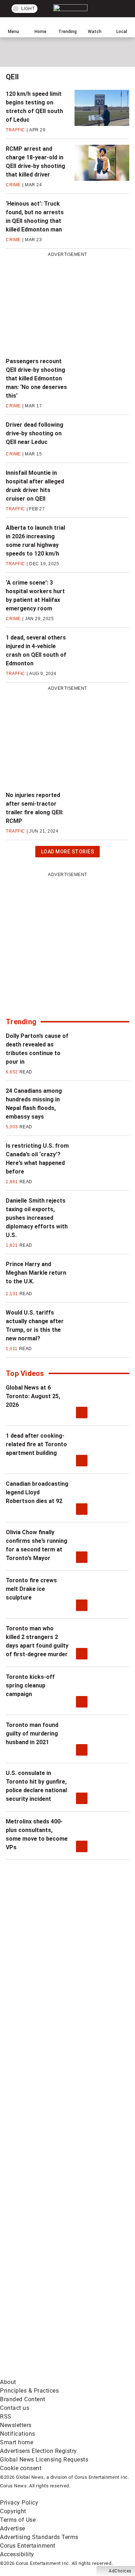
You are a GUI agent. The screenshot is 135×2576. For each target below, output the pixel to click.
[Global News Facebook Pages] (54, 1979)
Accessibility (17, 2554)
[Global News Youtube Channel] (54, 2092)
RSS (6, 2416)
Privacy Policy (19, 2503)
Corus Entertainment (28, 2546)
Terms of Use (18, 2520)
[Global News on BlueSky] (54, 2373)
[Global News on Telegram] (54, 2317)
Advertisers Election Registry (39, 2451)
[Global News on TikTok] (54, 2261)
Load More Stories (67, 853)
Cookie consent (21, 2468)
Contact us (15, 2408)
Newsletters (16, 2425)
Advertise (13, 2528)
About (8, 2382)
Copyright (13, 2511)
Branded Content (23, 2399)
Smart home (17, 2442)
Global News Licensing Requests (44, 2460)
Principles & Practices (29, 2391)
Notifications (18, 2434)
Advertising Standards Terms (39, 2537)
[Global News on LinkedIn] (54, 2204)
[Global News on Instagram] (54, 2148)
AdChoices (120, 2571)
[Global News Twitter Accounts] (54, 2035)
